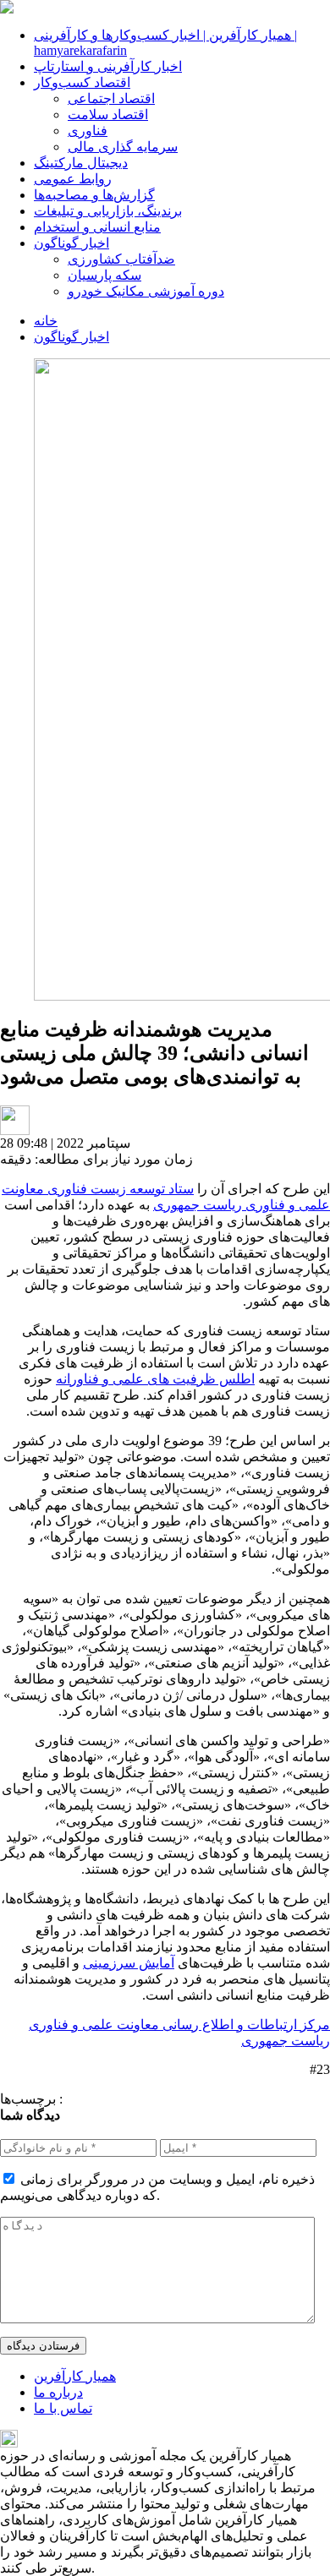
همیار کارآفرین (75, 2376)
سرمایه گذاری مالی (123, 147)
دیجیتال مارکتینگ (81, 163)
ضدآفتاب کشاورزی (121, 259)
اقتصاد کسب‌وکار (82, 82)
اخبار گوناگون (71, 243)
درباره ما (58, 2392)
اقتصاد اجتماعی (111, 98)
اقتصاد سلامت (108, 115)
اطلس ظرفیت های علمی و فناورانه (155, 1379)
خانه (46, 321)
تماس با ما (63, 2408)
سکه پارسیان (104, 275)
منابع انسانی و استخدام (97, 227)
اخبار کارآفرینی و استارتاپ (108, 66)
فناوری (88, 131)
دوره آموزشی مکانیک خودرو (146, 291)
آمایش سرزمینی (129, 1963)
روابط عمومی (73, 179)
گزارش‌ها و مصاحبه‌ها (94, 195)
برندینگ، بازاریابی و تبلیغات (108, 211)
